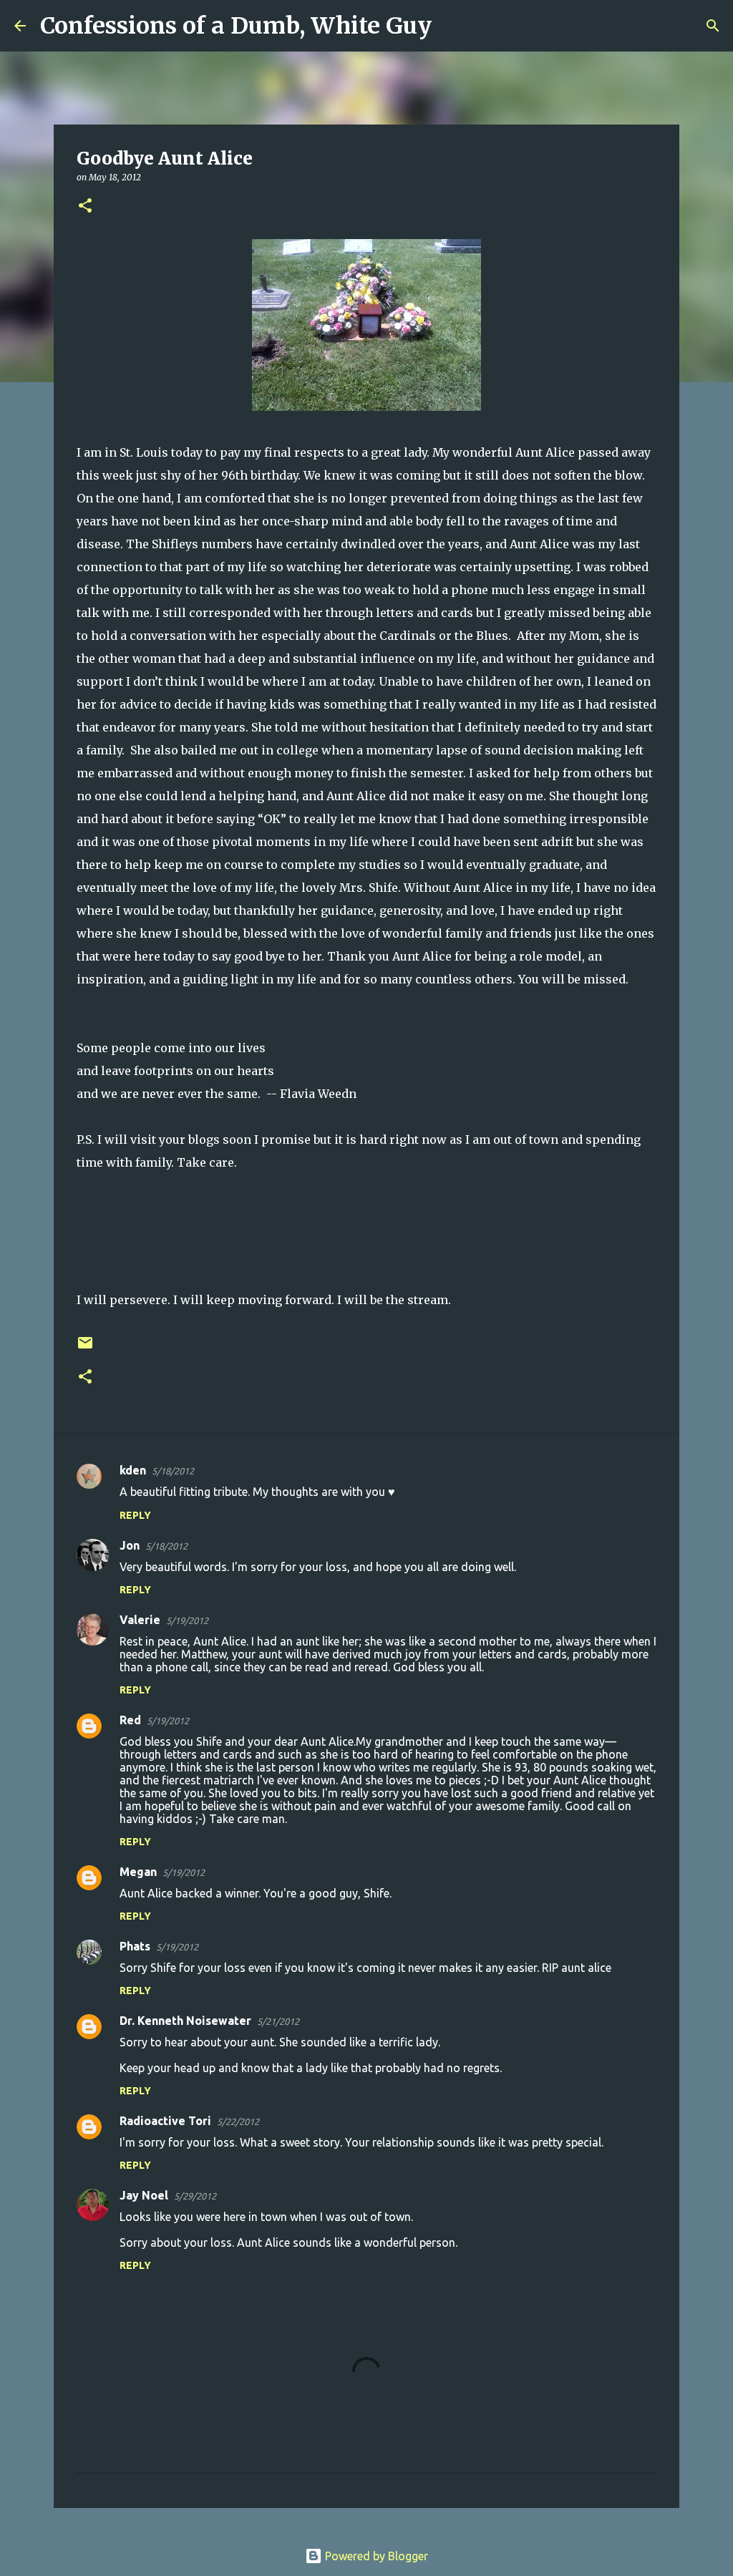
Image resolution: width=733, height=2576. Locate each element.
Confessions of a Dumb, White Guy (236, 26)
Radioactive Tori (165, 2121)
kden (133, 1470)
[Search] (452, 26)
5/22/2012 (238, 2121)
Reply (135, 1515)
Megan (138, 1872)
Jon (130, 1545)
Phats (135, 1946)
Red (130, 1720)
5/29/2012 (195, 2196)
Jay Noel (144, 2195)
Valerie (140, 1620)
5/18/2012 (173, 1471)
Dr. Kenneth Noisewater (185, 2021)
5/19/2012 (187, 1620)
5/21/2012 (278, 2021)
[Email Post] (85, 1348)
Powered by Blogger (375, 2556)
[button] (85, 206)
